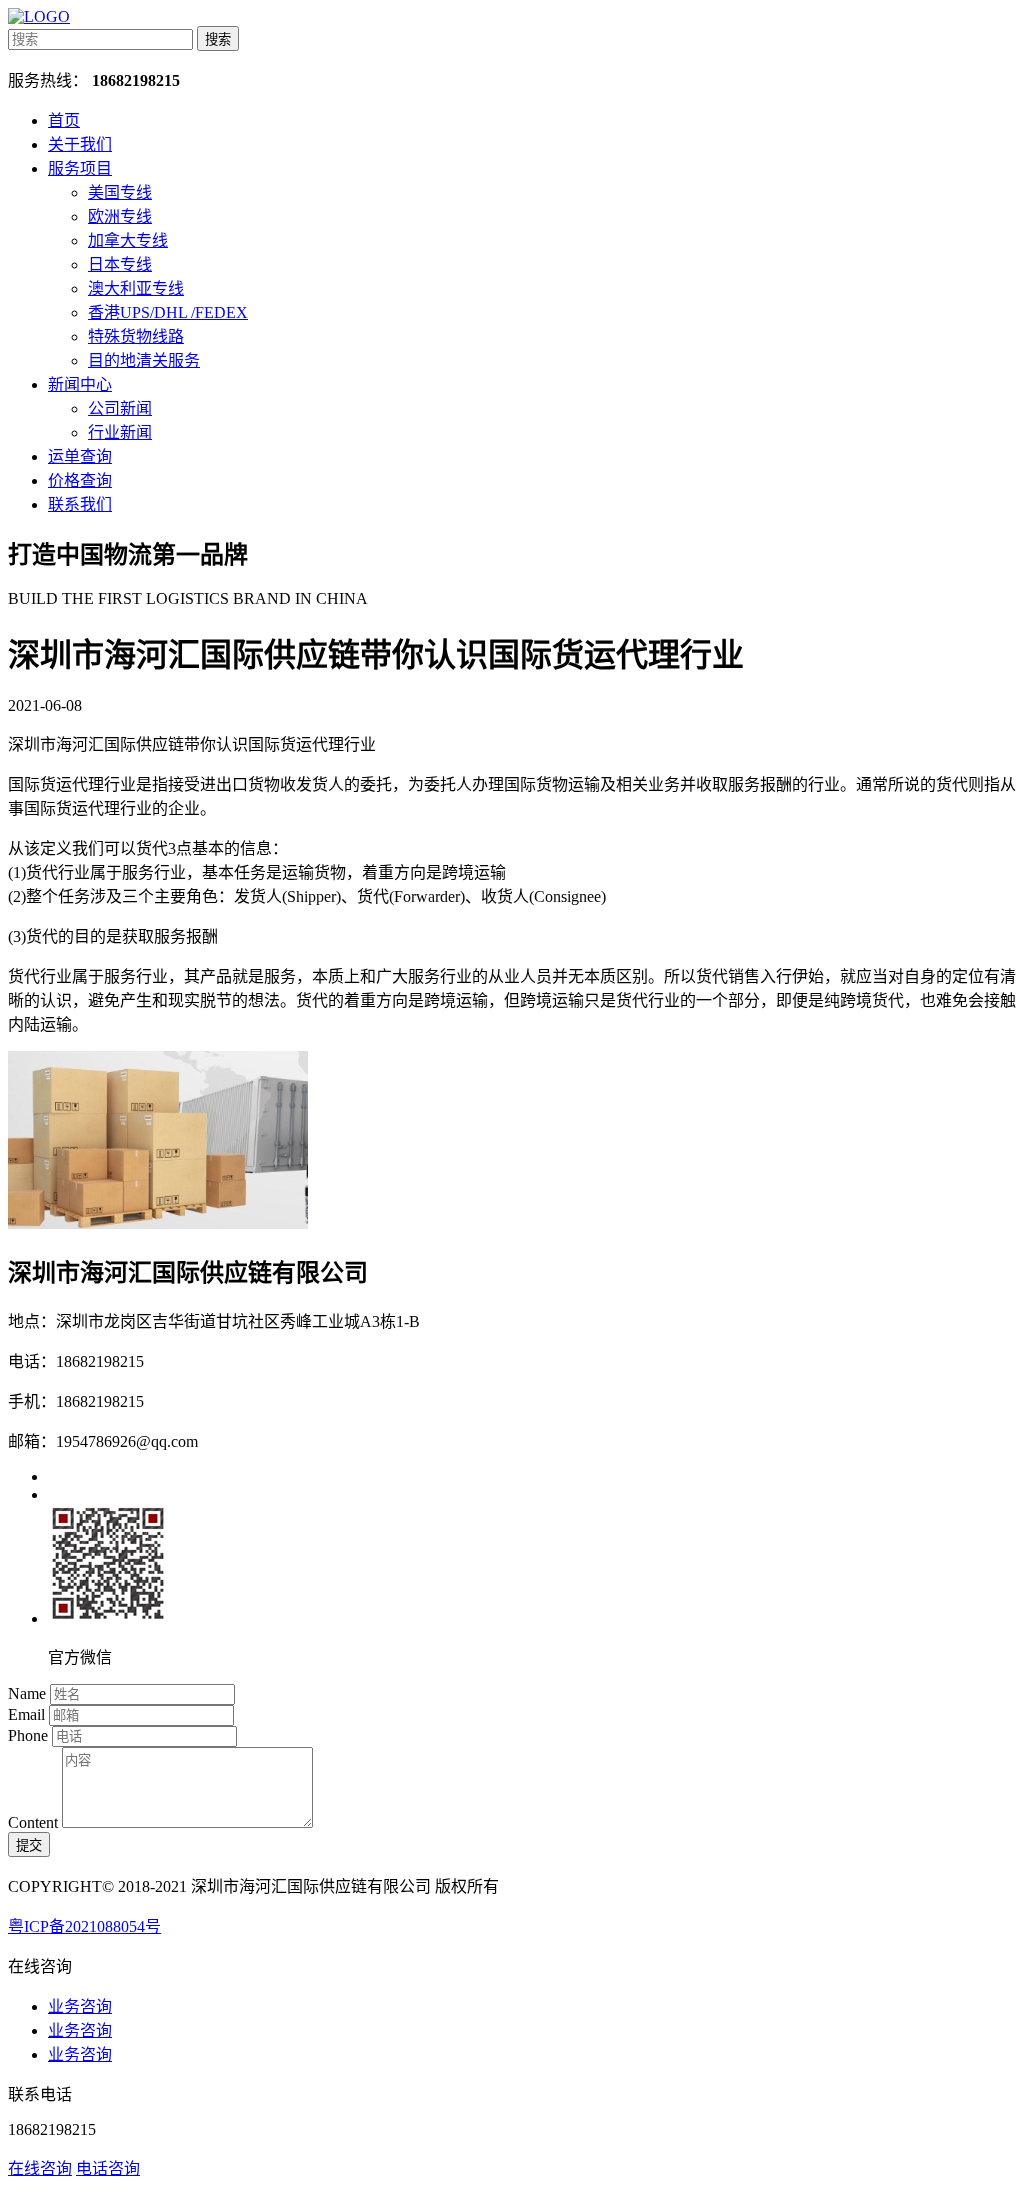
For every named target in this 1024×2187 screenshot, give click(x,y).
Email (26, 1714)
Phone (28, 1735)
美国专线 (120, 192)
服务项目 (80, 168)
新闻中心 (80, 384)
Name (27, 1693)
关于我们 (80, 144)
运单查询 (80, 456)
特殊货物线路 (136, 336)
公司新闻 (120, 408)
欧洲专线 (120, 216)
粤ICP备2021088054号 (84, 1926)
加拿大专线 (128, 240)
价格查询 (80, 480)
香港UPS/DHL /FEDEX (168, 312)
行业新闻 (120, 432)
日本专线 (120, 264)
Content (33, 1822)
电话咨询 (108, 2168)
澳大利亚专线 (136, 288)
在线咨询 (40, 2168)
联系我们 (80, 504)
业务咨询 (80, 2006)
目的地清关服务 (144, 360)
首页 (64, 120)
